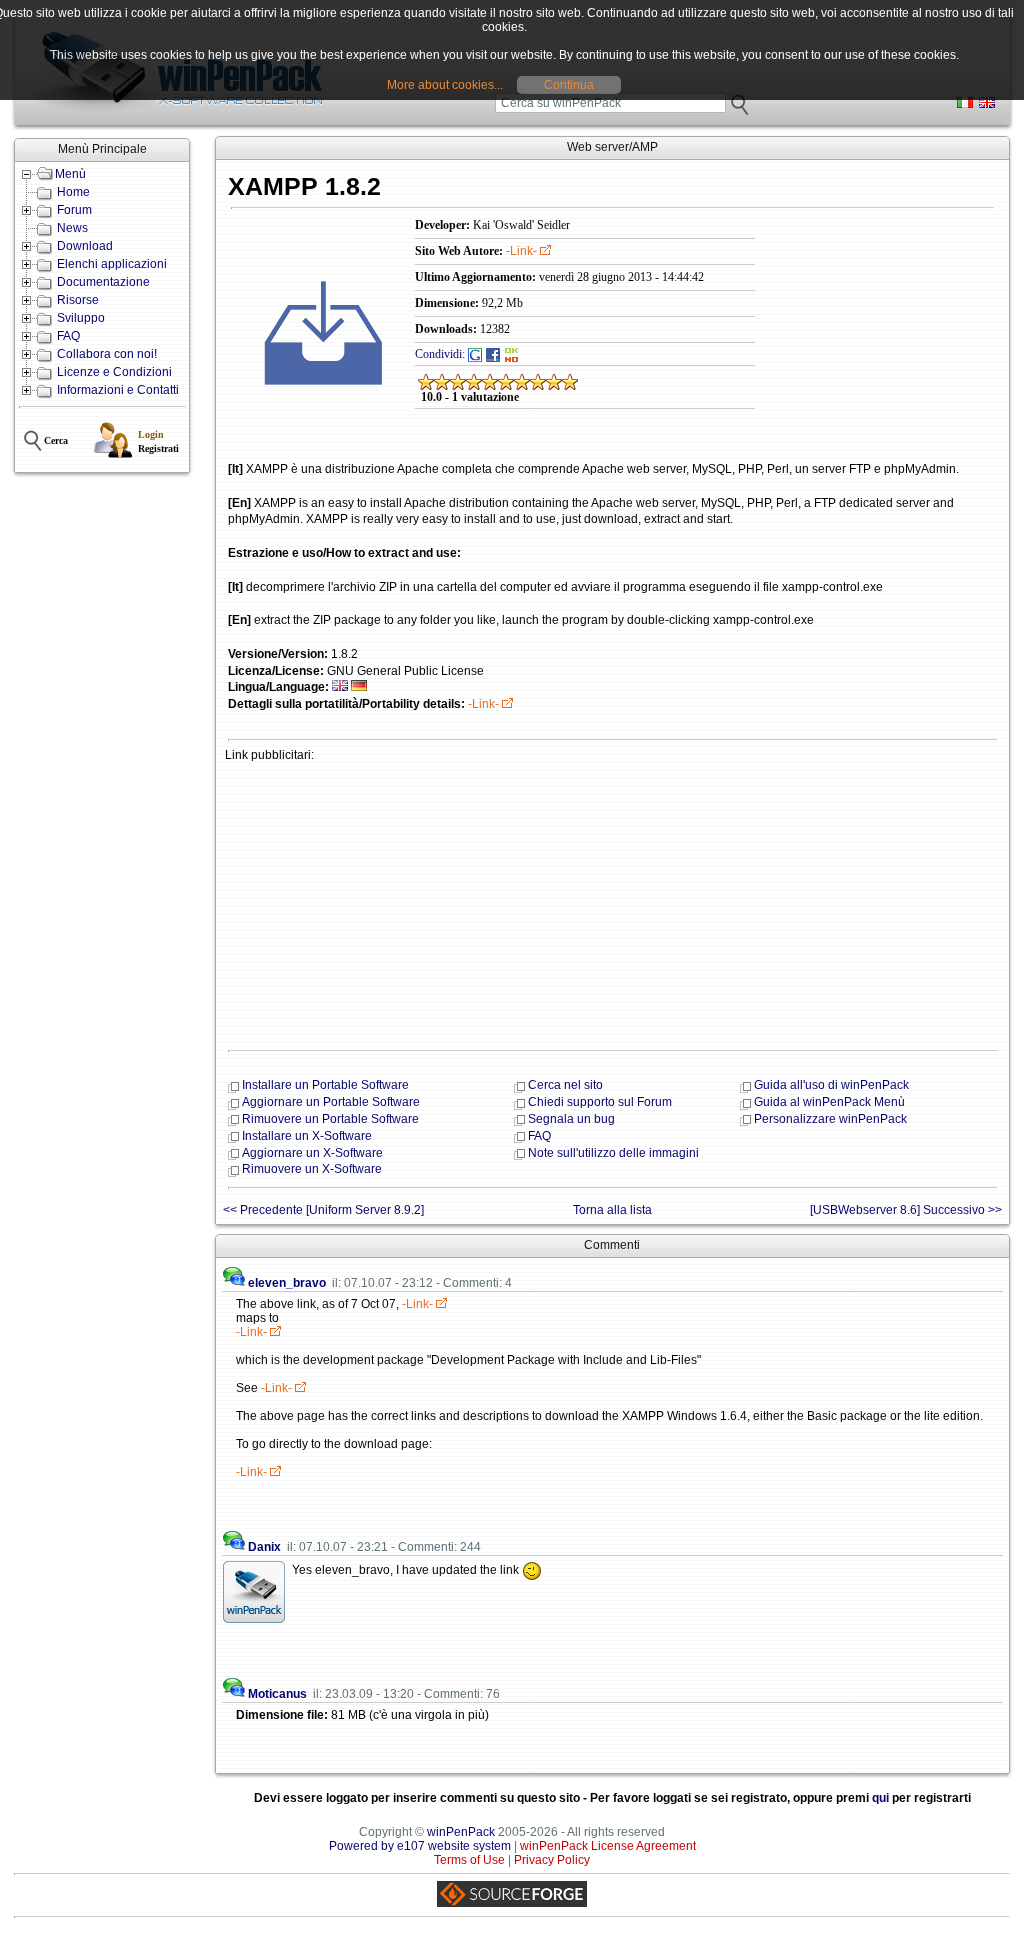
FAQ (68, 336)
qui (880, 1798)
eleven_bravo (287, 1283)
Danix (264, 1547)
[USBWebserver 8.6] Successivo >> (906, 1210)
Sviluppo (81, 318)
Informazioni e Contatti (118, 390)
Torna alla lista (612, 1210)
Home (73, 192)
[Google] (475, 354)
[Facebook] (493, 354)
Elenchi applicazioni (112, 264)
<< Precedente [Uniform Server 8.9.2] (323, 1210)
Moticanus (277, 1694)
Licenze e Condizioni (114, 372)
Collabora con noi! (107, 354)
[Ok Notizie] (512, 354)
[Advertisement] (612, 904)
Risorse (78, 300)
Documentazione (103, 282)
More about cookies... (445, 85)
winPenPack (461, 1832)
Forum (74, 210)
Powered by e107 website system (420, 1846)
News (72, 228)
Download (85, 246)
